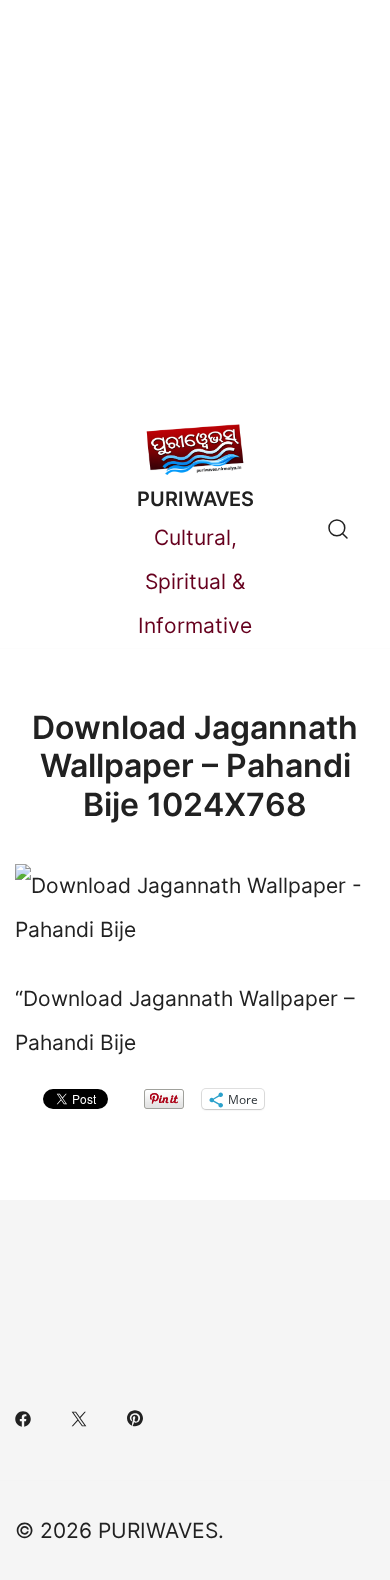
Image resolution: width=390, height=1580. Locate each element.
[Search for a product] (338, 529)
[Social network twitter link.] (79, 1414)
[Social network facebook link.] (23, 1414)
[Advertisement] (195, 205)
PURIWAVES (195, 499)
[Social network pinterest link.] (135, 1414)
